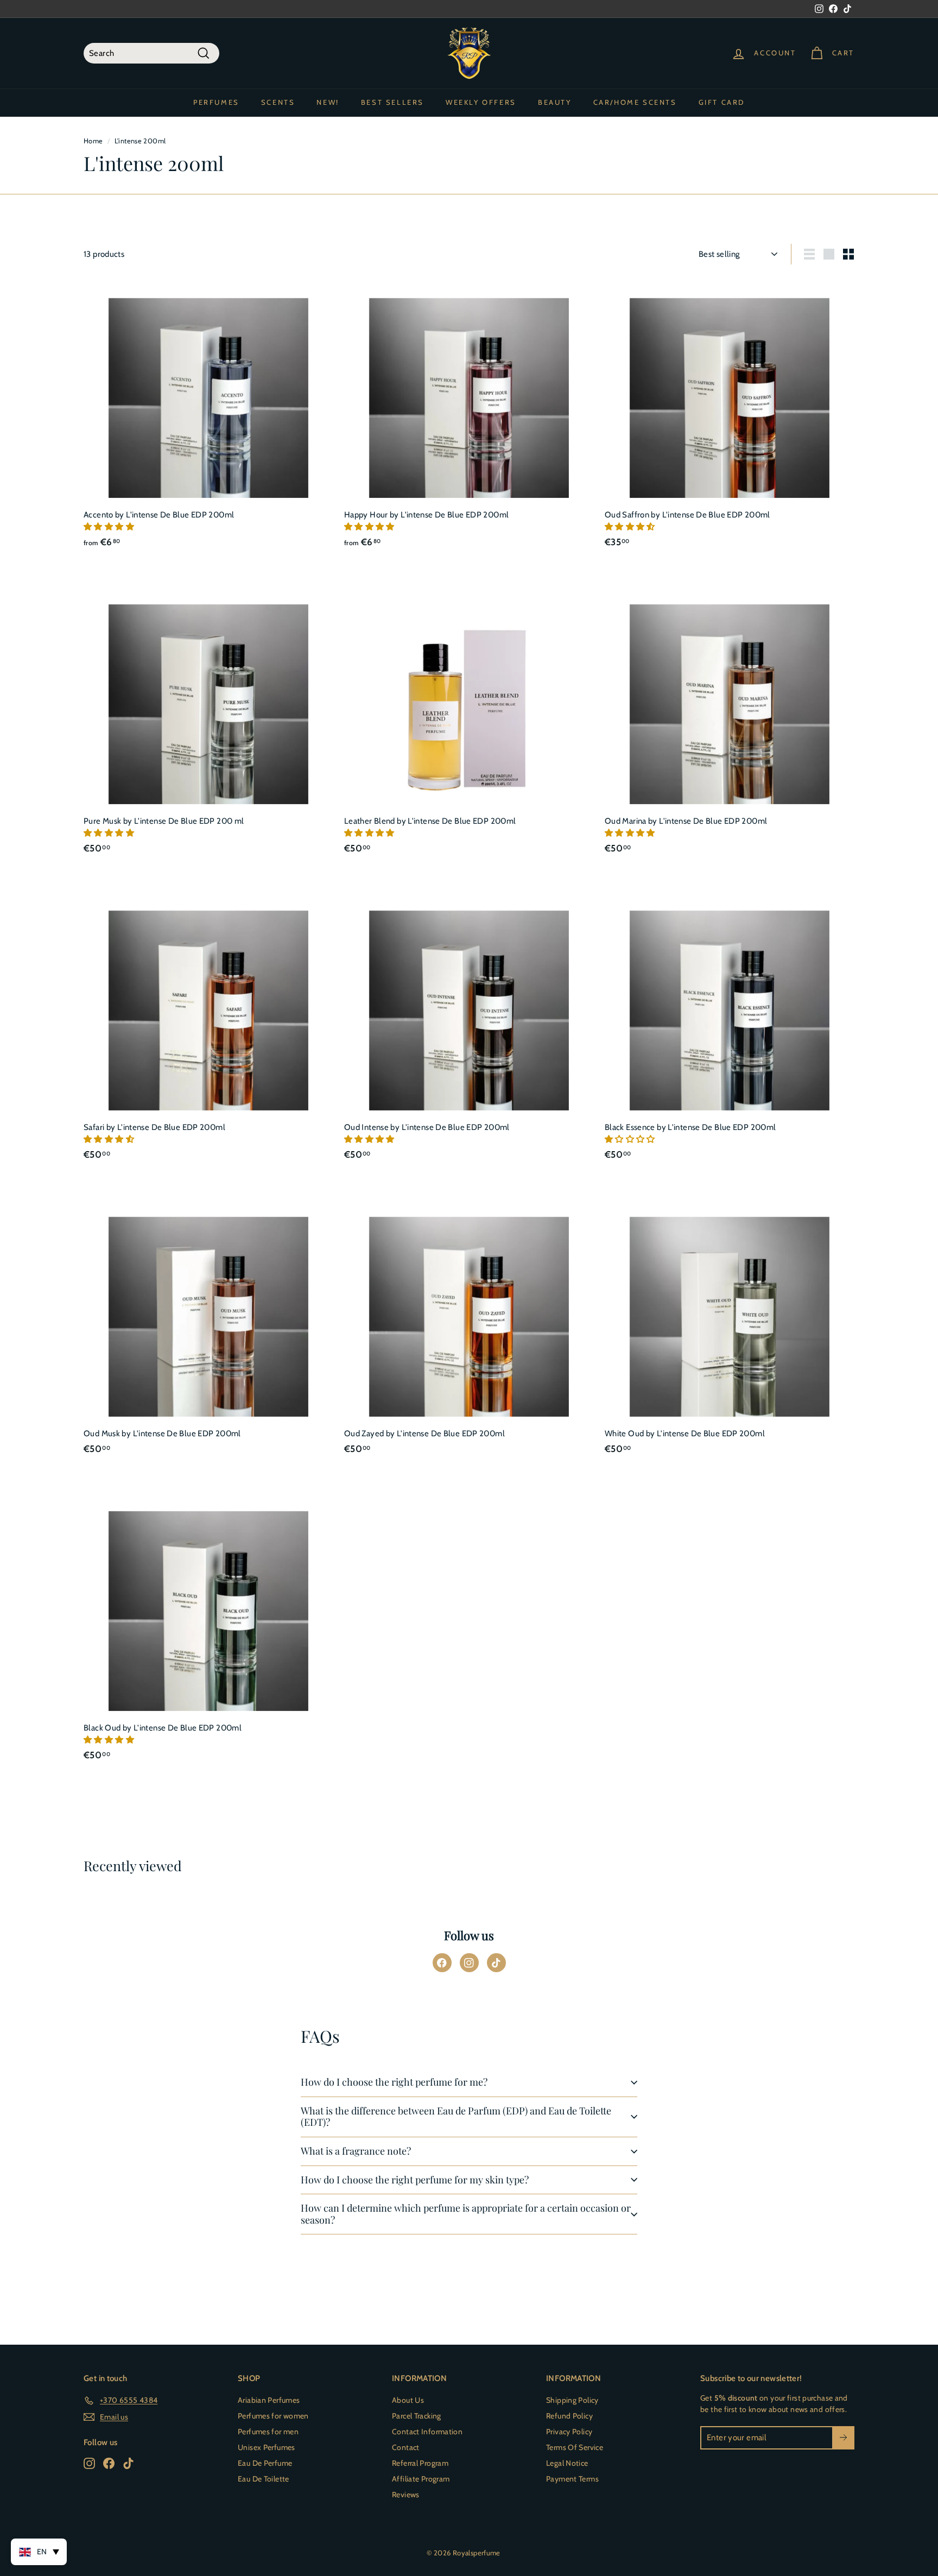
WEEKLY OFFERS (481, 102)
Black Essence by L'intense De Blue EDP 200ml (690, 1127)
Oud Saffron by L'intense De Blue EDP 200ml (687, 515)
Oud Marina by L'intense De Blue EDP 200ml (686, 821)
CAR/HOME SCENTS (635, 102)
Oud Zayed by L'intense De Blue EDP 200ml (424, 1434)
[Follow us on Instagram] (469, 1963)
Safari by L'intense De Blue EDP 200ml (154, 1127)
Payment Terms (572, 2479)
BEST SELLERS (392, 102)
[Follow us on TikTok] (496, 1963)
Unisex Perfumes (267, 2447)
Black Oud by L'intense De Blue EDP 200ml (163, 1728)
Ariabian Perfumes (269, 2400)
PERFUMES (216, 102)
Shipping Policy (572, 2400)
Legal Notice (567, 2463)
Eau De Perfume (265, 2463)
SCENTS (278, 102)
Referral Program (420, 2463)
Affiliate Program (421, 2479)
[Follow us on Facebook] (442, 1963)
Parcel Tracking (417, 2416)
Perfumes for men (268, 2432)
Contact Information (427, 2432)
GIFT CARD (722, 102)
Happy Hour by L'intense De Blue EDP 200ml (426, 515)
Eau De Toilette (264, 2479)
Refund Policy (569, 2416)
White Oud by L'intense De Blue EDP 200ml (685, 1434)
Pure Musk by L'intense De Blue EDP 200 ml (164, 821)
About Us (408, 2400)
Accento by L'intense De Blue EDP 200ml (159, 515)
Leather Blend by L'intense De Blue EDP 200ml (430, 821)
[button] (110, 527)
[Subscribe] (843, 2438)
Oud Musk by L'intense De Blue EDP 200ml (162, 1434)
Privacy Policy (569, 2432)
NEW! (328, 102)
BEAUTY (555, 102)
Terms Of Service (575, 2447)
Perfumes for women (273, 2416)
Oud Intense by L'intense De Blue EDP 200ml (427, 1127)
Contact (406, 2447)
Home (93, 141)
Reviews (406, 2495)
